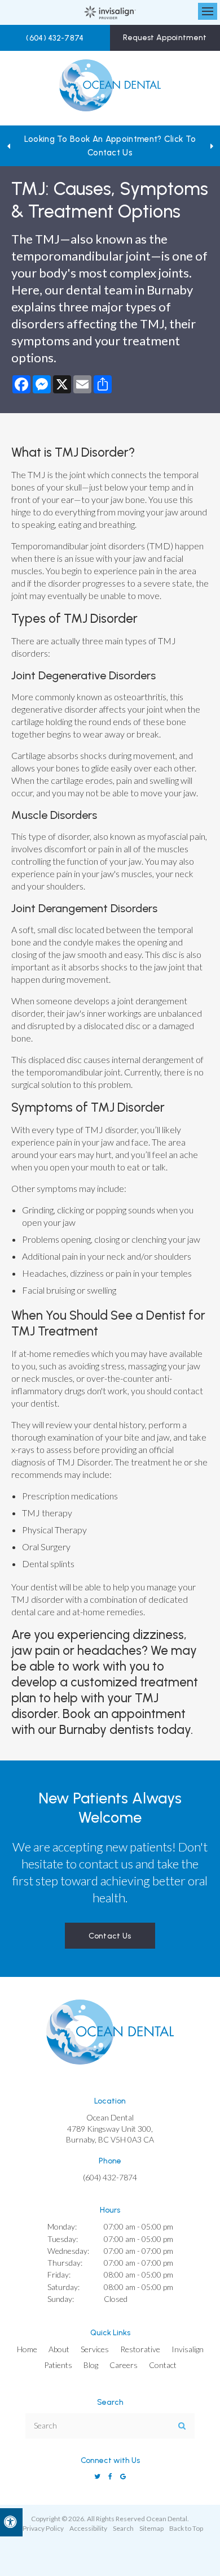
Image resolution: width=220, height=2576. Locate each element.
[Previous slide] (8, 146)
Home (27, 2349)
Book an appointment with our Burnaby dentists (98, 1722)
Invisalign (188, 2349)
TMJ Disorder (92, 452)
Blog (91, 2365)
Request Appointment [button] (165, 38)
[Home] (110, 88)
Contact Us (110, 1936)
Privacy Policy (43, 2528)
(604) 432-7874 (55, 38)
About (59, 2349)
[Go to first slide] (212, 146)
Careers (124, 2365)
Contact (163, 2365)
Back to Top (186, 2528)
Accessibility (88, 2528)
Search (123, 2528)
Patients (58, 2365)
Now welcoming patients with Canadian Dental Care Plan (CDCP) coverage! (110, 146)
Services (95, 2349)
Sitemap (151, 2528)
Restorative (140, 2349)
